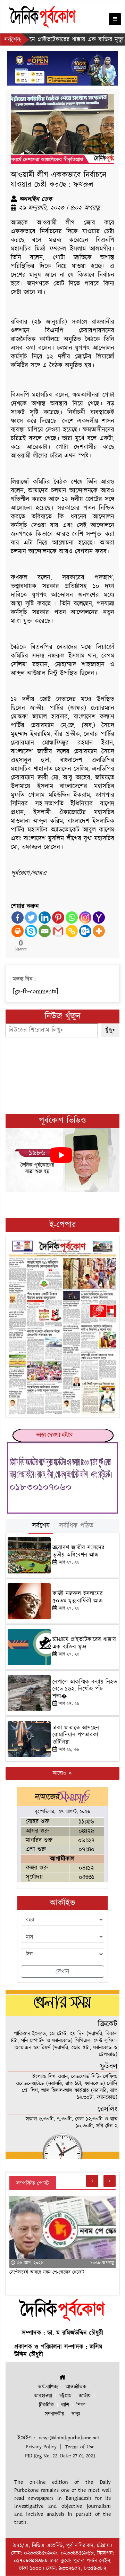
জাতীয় (85, 2396)
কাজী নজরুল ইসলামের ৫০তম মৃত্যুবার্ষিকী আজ (78, 1597)
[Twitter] (31, 918)
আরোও (60, 1773)
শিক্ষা (81, 2405)
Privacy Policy (41, 2447)
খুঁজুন (110, 1030)
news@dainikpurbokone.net (69, 2438)
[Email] (45, 931)
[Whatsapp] (72, 918)
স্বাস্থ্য (76, 2414)
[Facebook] (18, 918)
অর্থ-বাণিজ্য (48, 2387)
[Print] (18, 931)
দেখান (62, 1972)
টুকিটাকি (46, 2405)
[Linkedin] (45, 918)
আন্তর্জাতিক (76, 2387)
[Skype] (31, 931)
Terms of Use (80, 2447)
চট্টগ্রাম (65, 2396)
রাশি (65, 2405)
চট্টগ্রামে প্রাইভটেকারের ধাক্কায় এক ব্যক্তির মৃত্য (84, 1643)
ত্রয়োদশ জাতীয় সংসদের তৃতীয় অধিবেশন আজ (78, 1551)
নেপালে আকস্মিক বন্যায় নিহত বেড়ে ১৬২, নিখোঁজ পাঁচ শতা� (85, 1689)
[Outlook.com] (85, 931)
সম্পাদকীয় (55, 2414)
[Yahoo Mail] (99, 918)
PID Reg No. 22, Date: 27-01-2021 (60, 2456)
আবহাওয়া (43, 2396)
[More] (99, 931)
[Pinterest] (58, 918)
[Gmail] (58, 931)
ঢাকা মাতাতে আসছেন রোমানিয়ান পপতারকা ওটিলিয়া (76, 1735)
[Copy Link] (72, 931)
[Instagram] (85, 918)
